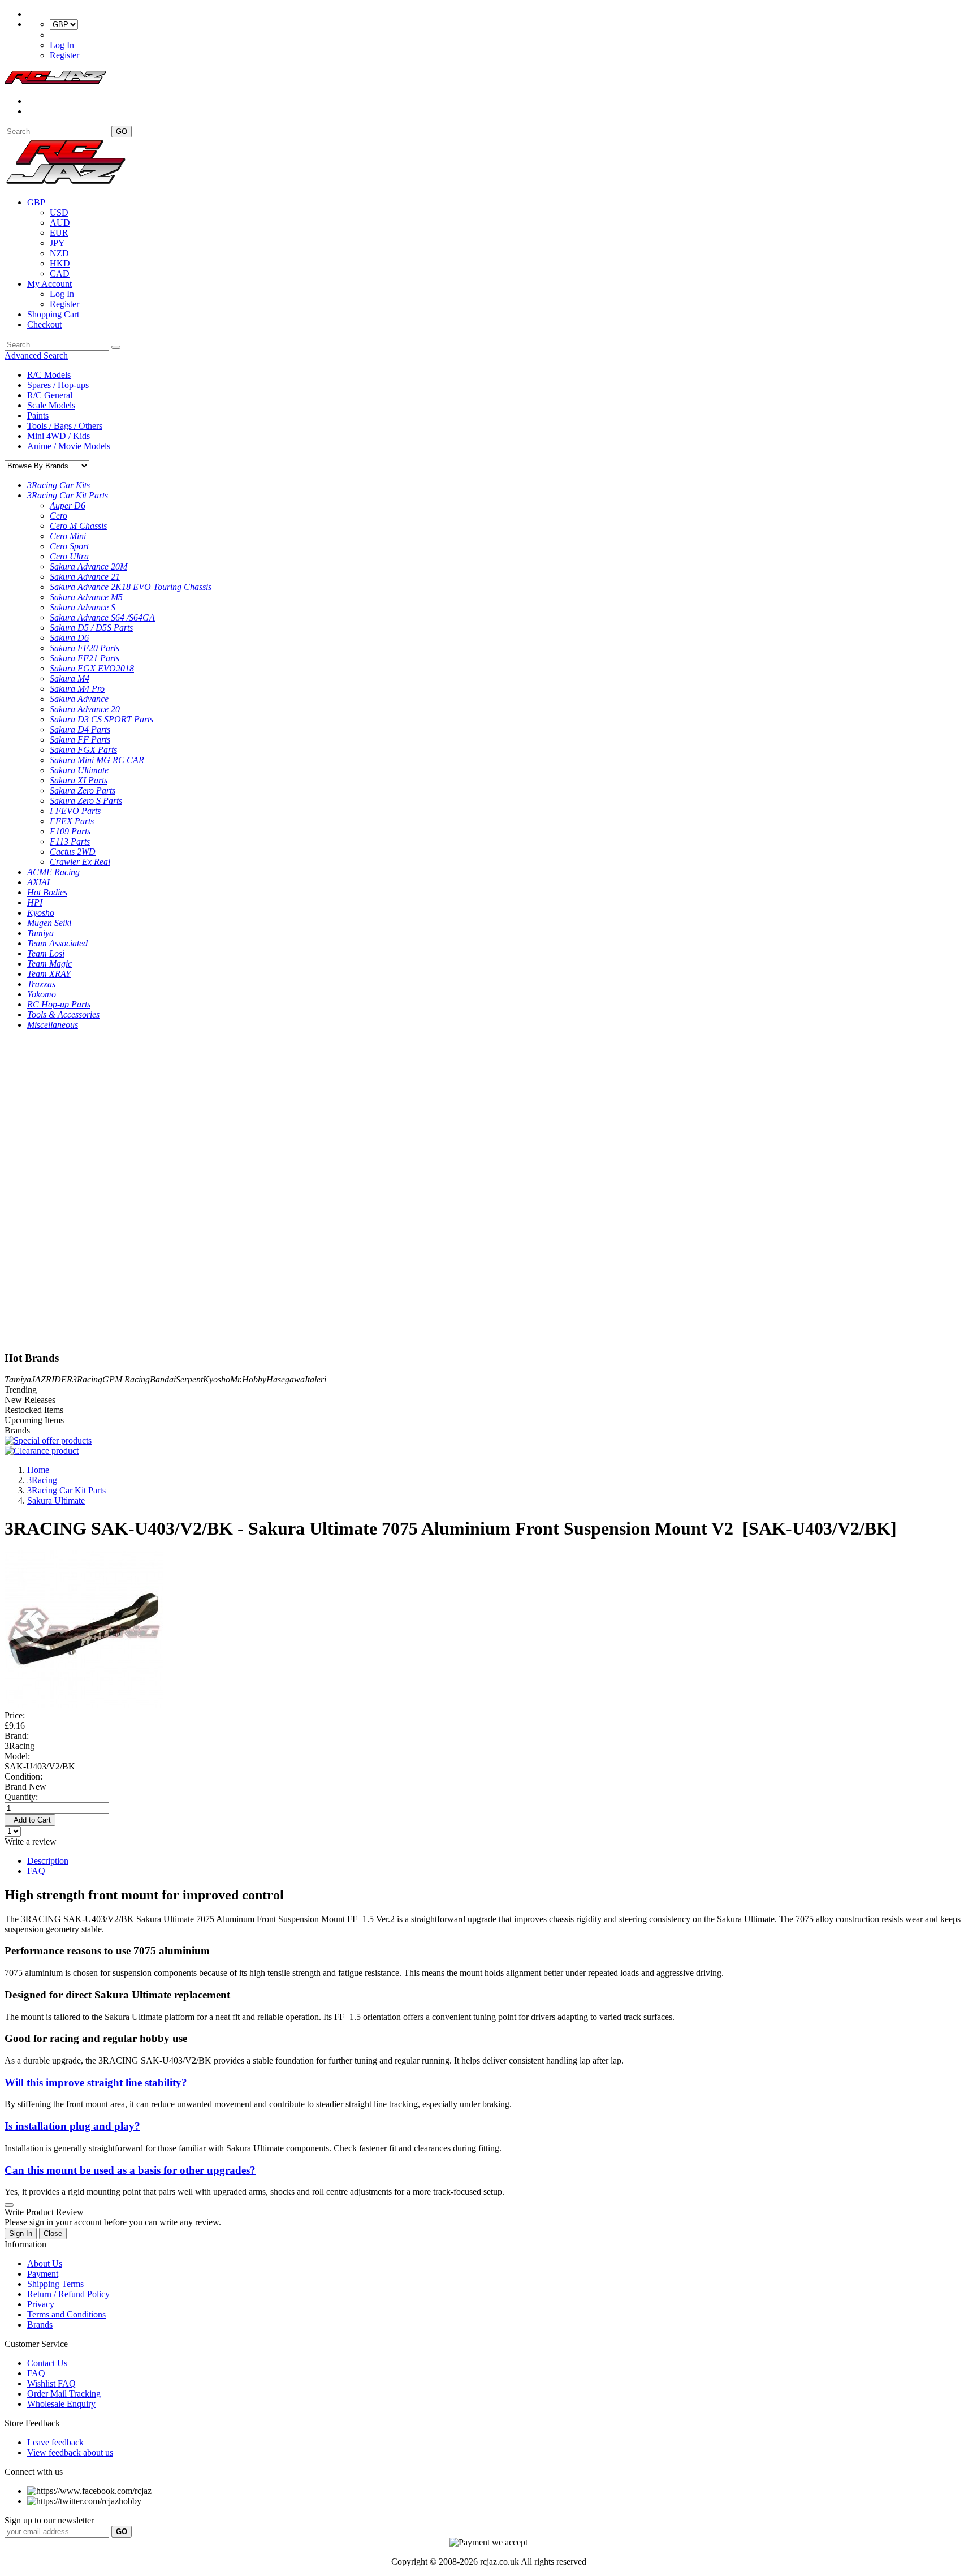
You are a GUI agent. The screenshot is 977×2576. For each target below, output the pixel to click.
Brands (40, 2325)
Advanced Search (36, 356)
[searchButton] (116, 347)
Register (64, 55)
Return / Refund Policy (68, 2294)
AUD (60, 223)
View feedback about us (70, 2452)
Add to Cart (30, 1820)
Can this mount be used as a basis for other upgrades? (130, 2170)
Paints (38, 415)
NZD (59, 253)
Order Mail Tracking (64, 2394)
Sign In (21, 2233)
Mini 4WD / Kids (59, 436)
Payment (43, 2274)
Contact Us (47, 2363)
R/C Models (49, 375)
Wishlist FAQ (51, 2383)
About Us (45, 2263)
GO (122, 132)
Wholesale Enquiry (61, 2404)
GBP (36, 202)
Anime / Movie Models (69, 446)
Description (48, 1861)
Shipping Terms (55, 2284)
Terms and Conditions (66, 2314)
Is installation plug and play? (72, 2126)
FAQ (36, 1871)
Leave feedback (55, 2442)
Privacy (41, 2304)
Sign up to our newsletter (49, 2520)
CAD (60, 273)
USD (59, 212)
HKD (60, 263)
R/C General (50, 395)
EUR (59, 233)
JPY (57, 243)
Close (53, 2233)
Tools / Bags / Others (65, 426)
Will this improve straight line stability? (96, 2082)
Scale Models (51, 405)
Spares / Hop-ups (58, 385)
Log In (62, 45)
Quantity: (21, 1797)
